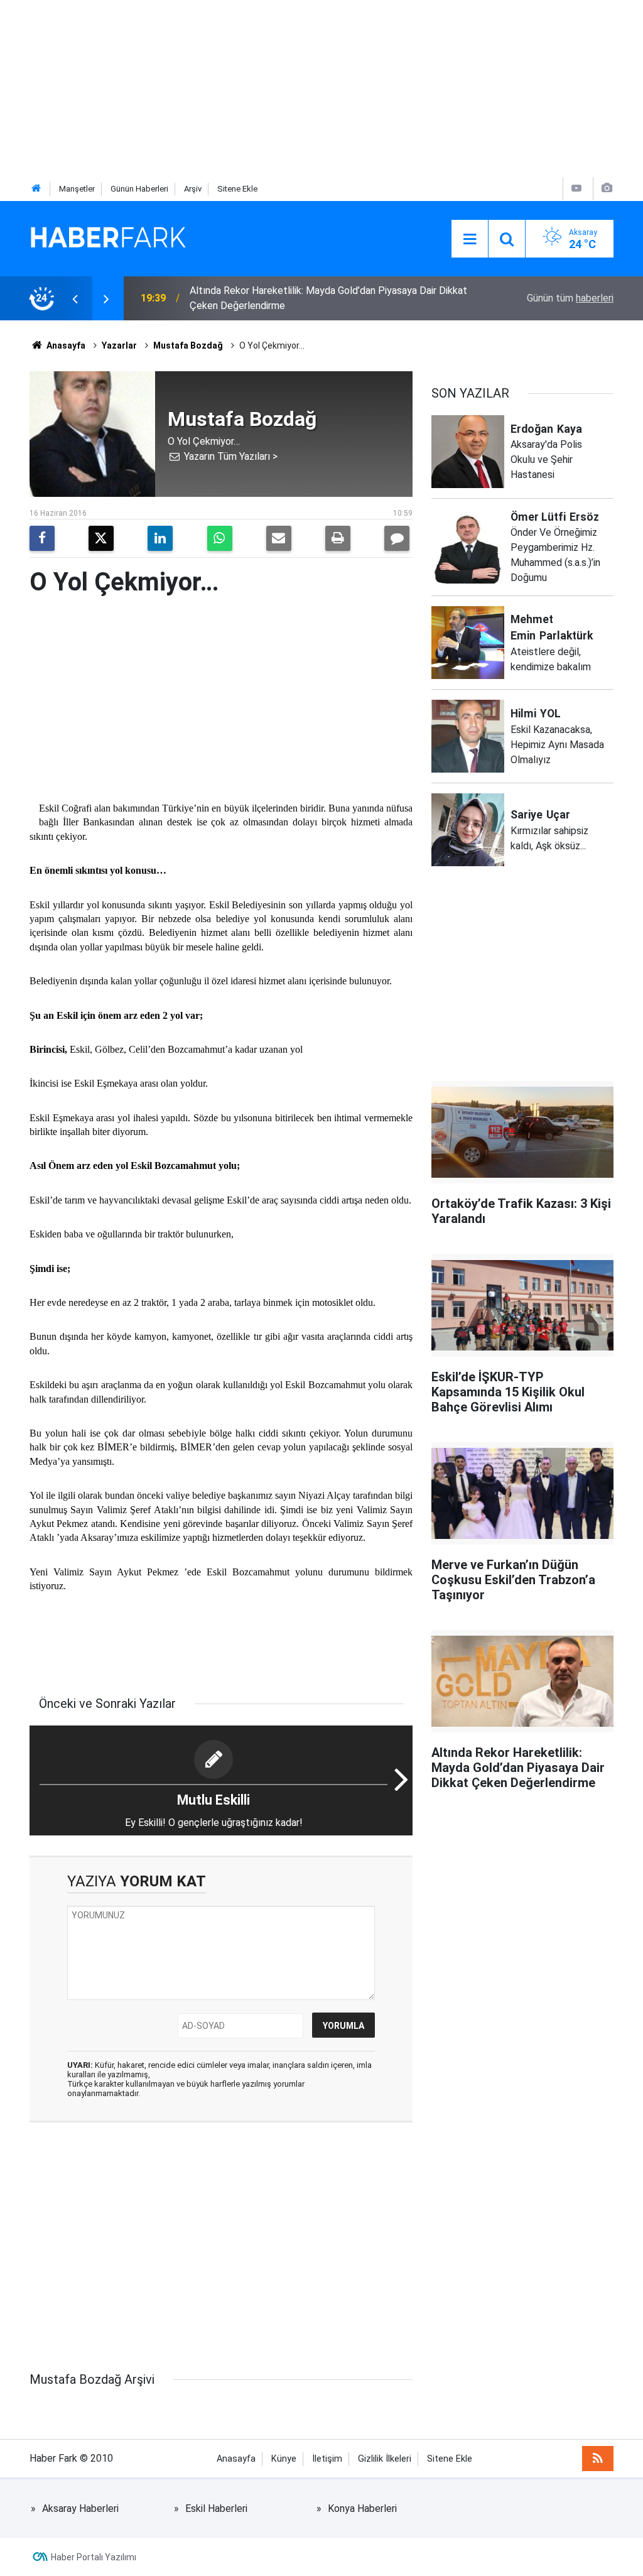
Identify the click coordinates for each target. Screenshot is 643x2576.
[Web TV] (576, 188)
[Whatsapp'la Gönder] (220, 538)
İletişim (327, 2459)
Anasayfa (65, 345)
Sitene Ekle (237, 189)
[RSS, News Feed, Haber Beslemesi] (598, 2459)
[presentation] (75, 298)
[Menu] (470, 239)
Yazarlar (119, 345)
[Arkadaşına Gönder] (279, 538)
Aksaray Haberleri (80, 2508)
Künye (284, 2459)
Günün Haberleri (139, 189)
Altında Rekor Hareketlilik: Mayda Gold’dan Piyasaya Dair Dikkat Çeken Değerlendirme (328, 298)
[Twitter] (101, 538)
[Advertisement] (321, 88)
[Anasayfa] (36, 189)
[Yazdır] (338, 538)
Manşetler (77, 189)
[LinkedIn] (160, 538)
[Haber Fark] (108, 238)
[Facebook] (42, 538)
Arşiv (193, 189)
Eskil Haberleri (216, 2508)
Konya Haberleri (362, 2508)
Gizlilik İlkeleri (385, 2459)
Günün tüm (570, 298)
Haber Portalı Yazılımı (94, 2557)
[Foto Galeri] (607, 188)
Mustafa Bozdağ (188, 345)
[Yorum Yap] (397, 538)
